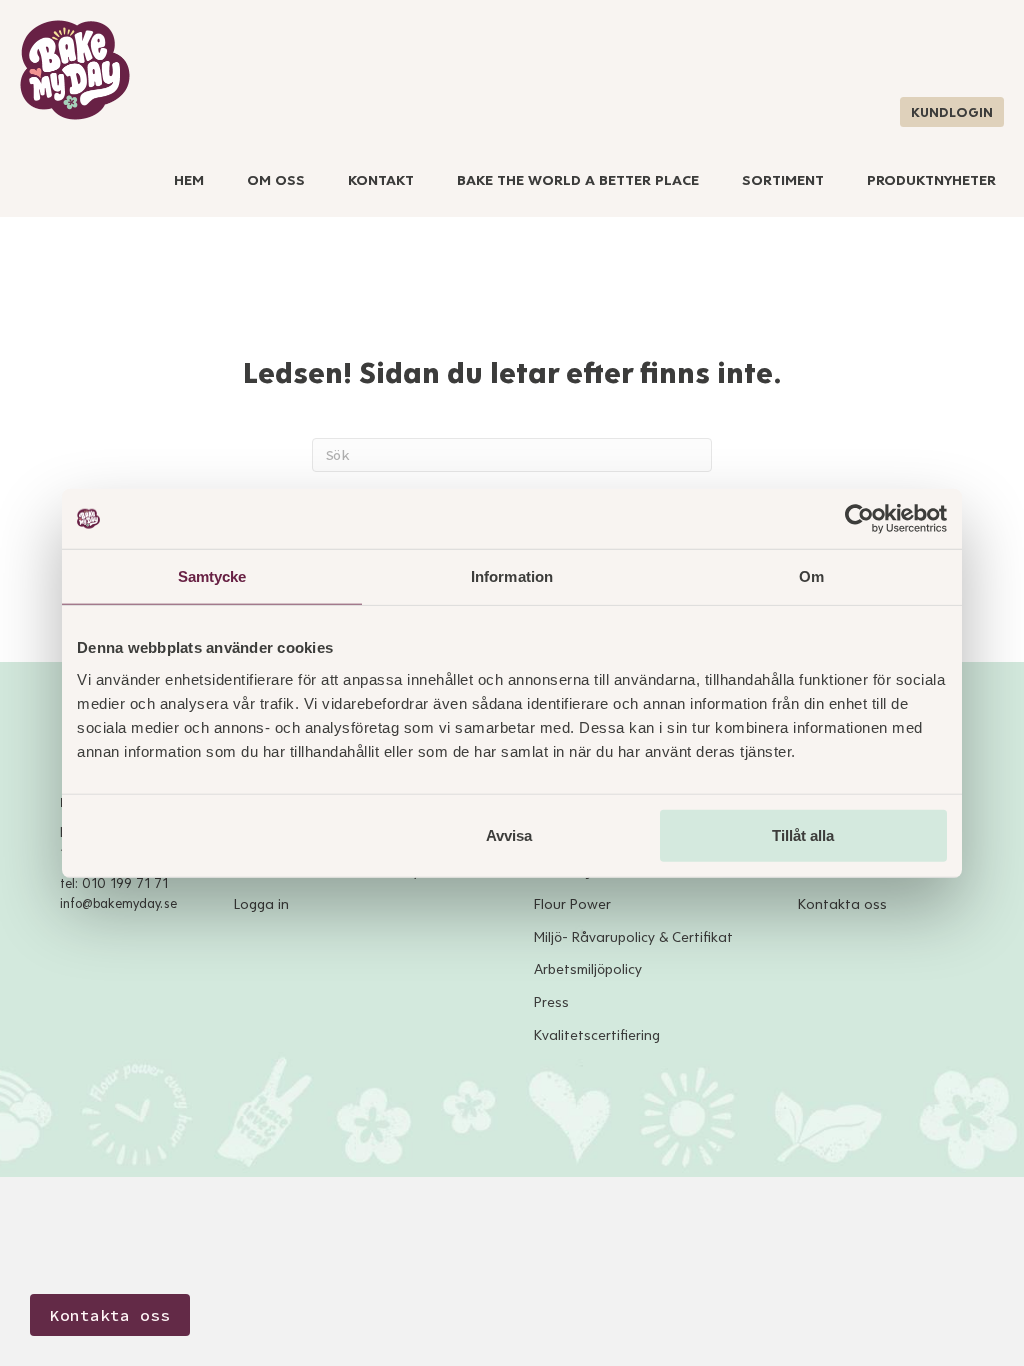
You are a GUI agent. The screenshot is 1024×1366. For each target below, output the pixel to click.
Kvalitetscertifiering (597, 1035)
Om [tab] (811, 576)
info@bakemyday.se (118, 904)
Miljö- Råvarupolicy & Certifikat (633, 937)
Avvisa (509, 834)
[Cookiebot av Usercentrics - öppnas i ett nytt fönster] (859, 519)
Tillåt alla (803, 834)
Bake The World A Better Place (578, 180)
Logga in (261, 904)
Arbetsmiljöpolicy (588, 969)
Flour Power (572, 904)
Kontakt (381, 180)
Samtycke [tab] (212, 576)
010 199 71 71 (125, 884)
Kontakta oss (842, 904)
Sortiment (783, 180)
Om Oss (276, 180)
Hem (189, 180)
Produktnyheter (931, 180)
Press (551, 1002)
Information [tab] (512, 576)
